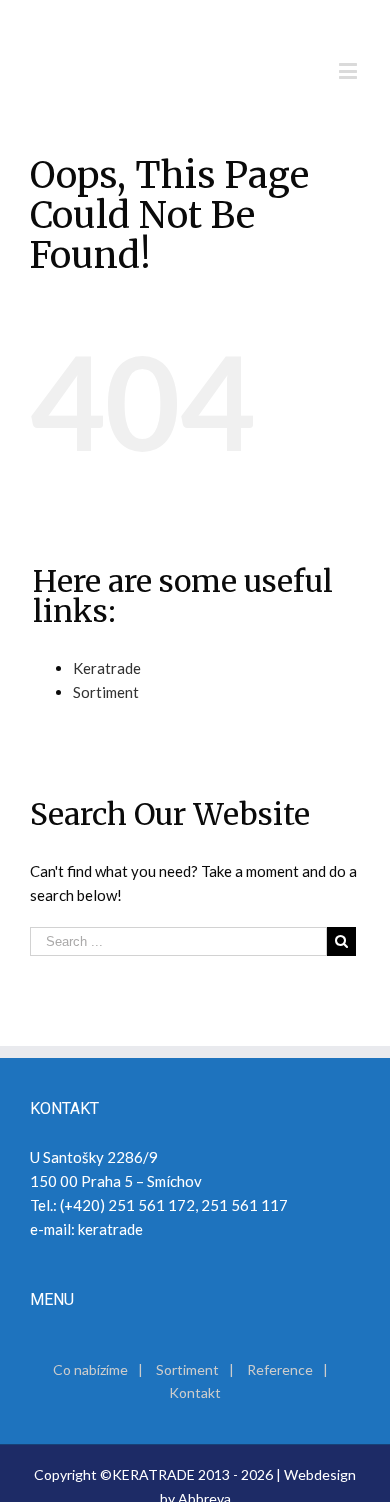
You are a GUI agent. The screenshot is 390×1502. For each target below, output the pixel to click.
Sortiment (106, 692)
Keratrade (107, 668)
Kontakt (195, 1392)
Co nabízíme (90, 1369)
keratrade (110, 1229)
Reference (280, 1369)
